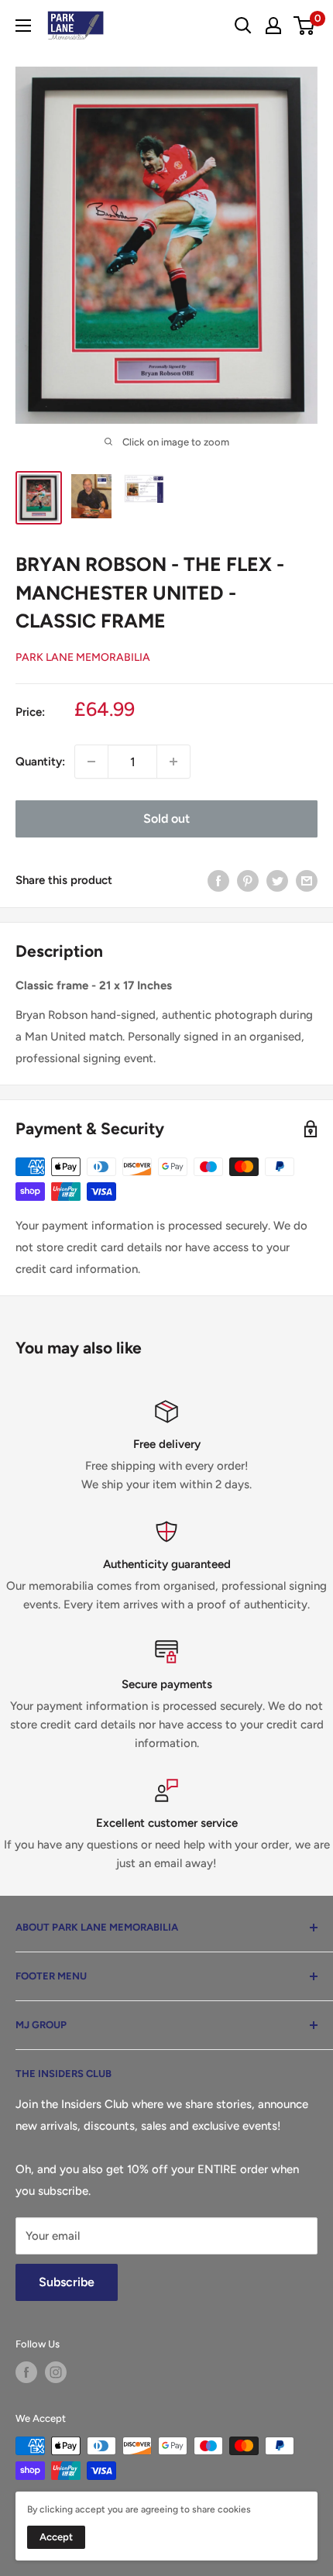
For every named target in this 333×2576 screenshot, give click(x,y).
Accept (56, 2537)
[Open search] (243, 26)
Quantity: (40, 762)
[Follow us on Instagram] (56, 2372)
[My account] (273, 26)
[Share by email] (307, 880)
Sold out (166, 819)
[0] (305, 26)
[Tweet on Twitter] (277, 880)
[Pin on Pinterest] (248, 880)
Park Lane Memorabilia (83, 657)
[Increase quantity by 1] (173, 762)
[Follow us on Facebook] (26, 2372)
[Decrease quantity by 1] (91, 762)
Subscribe (67, 2282)
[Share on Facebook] (218, 880)
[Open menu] (23, 26)
